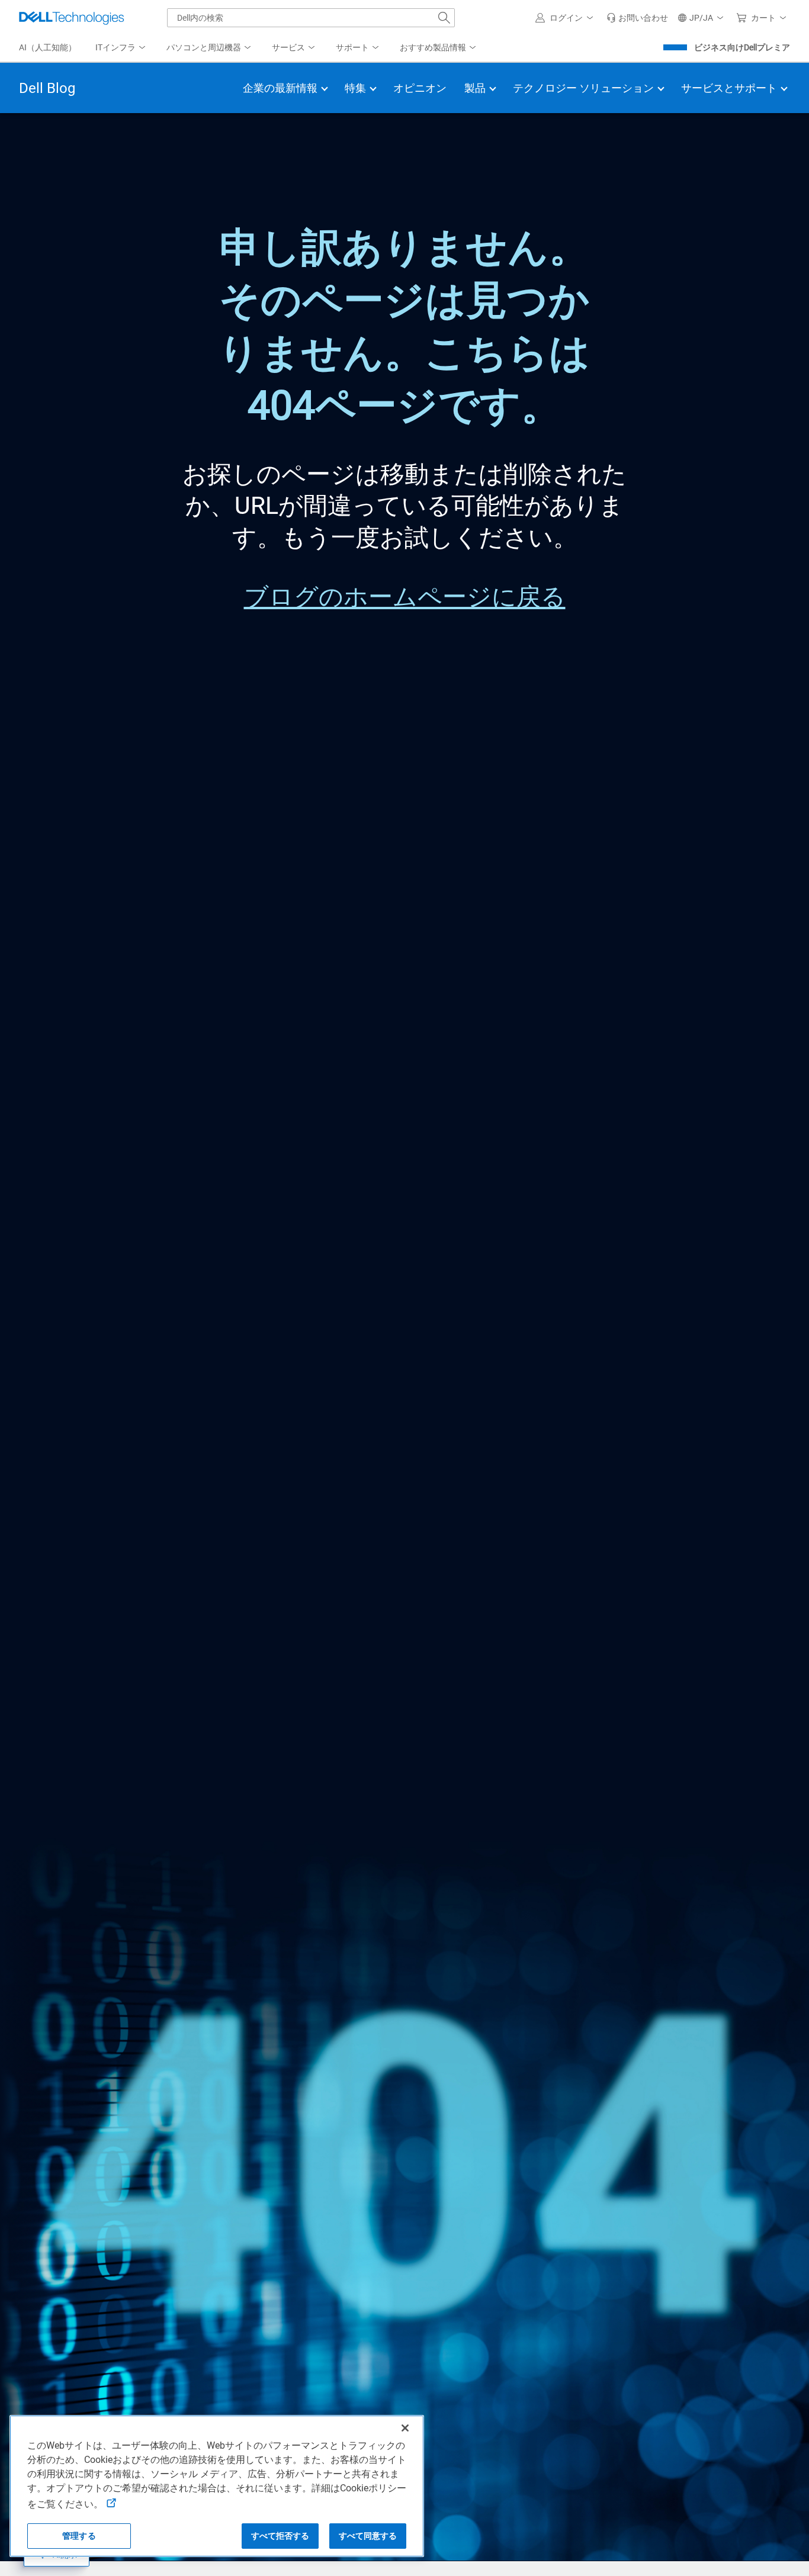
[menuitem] (121, 48)
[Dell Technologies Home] (72, 18)
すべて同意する (368, 2536)
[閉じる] (405, 2428)
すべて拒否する (280, 2536)
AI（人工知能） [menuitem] (48, 47)
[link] (637, 18)
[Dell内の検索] (444, 18)
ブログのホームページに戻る (405, 597)
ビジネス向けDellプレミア (742, 47)
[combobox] (311, 18)
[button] (566, 18)
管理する (79, 2536)
